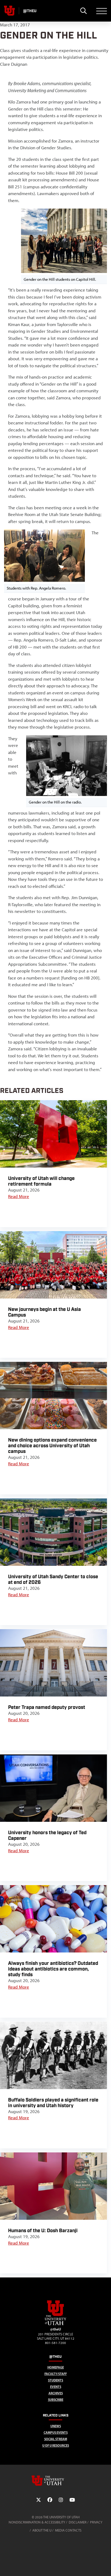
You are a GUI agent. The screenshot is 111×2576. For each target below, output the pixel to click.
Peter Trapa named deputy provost (47, 1707)
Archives (56, 2393)
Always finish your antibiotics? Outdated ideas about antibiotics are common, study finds (53, 1969)
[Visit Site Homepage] (55, 2324)
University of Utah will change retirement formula (41, 1181)
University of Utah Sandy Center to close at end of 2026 (53, 1580)
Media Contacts (68, 2530)
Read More (19, 1196)
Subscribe (56, 2400)
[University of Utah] (55, 2481)
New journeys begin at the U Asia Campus (44, 1312)
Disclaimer (78, 2522)
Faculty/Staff (56, 2374)
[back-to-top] (105, 2565)
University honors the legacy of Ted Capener (47, 1836)
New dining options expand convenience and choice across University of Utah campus (52, 1446)
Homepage (56, 2367)
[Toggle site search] (83, 11)
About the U (42, 2530)
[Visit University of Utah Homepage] (9, 11)
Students (55, 2380)
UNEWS (56, 2426)
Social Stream (56, 2439)
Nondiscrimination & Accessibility (37, 2522)
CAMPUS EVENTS (56, 2433)
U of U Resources (56, 2445)
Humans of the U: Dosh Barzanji (43, 2231)
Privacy (96, 2522)
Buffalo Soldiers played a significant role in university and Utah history (53, 2103)
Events (56, 2387)
